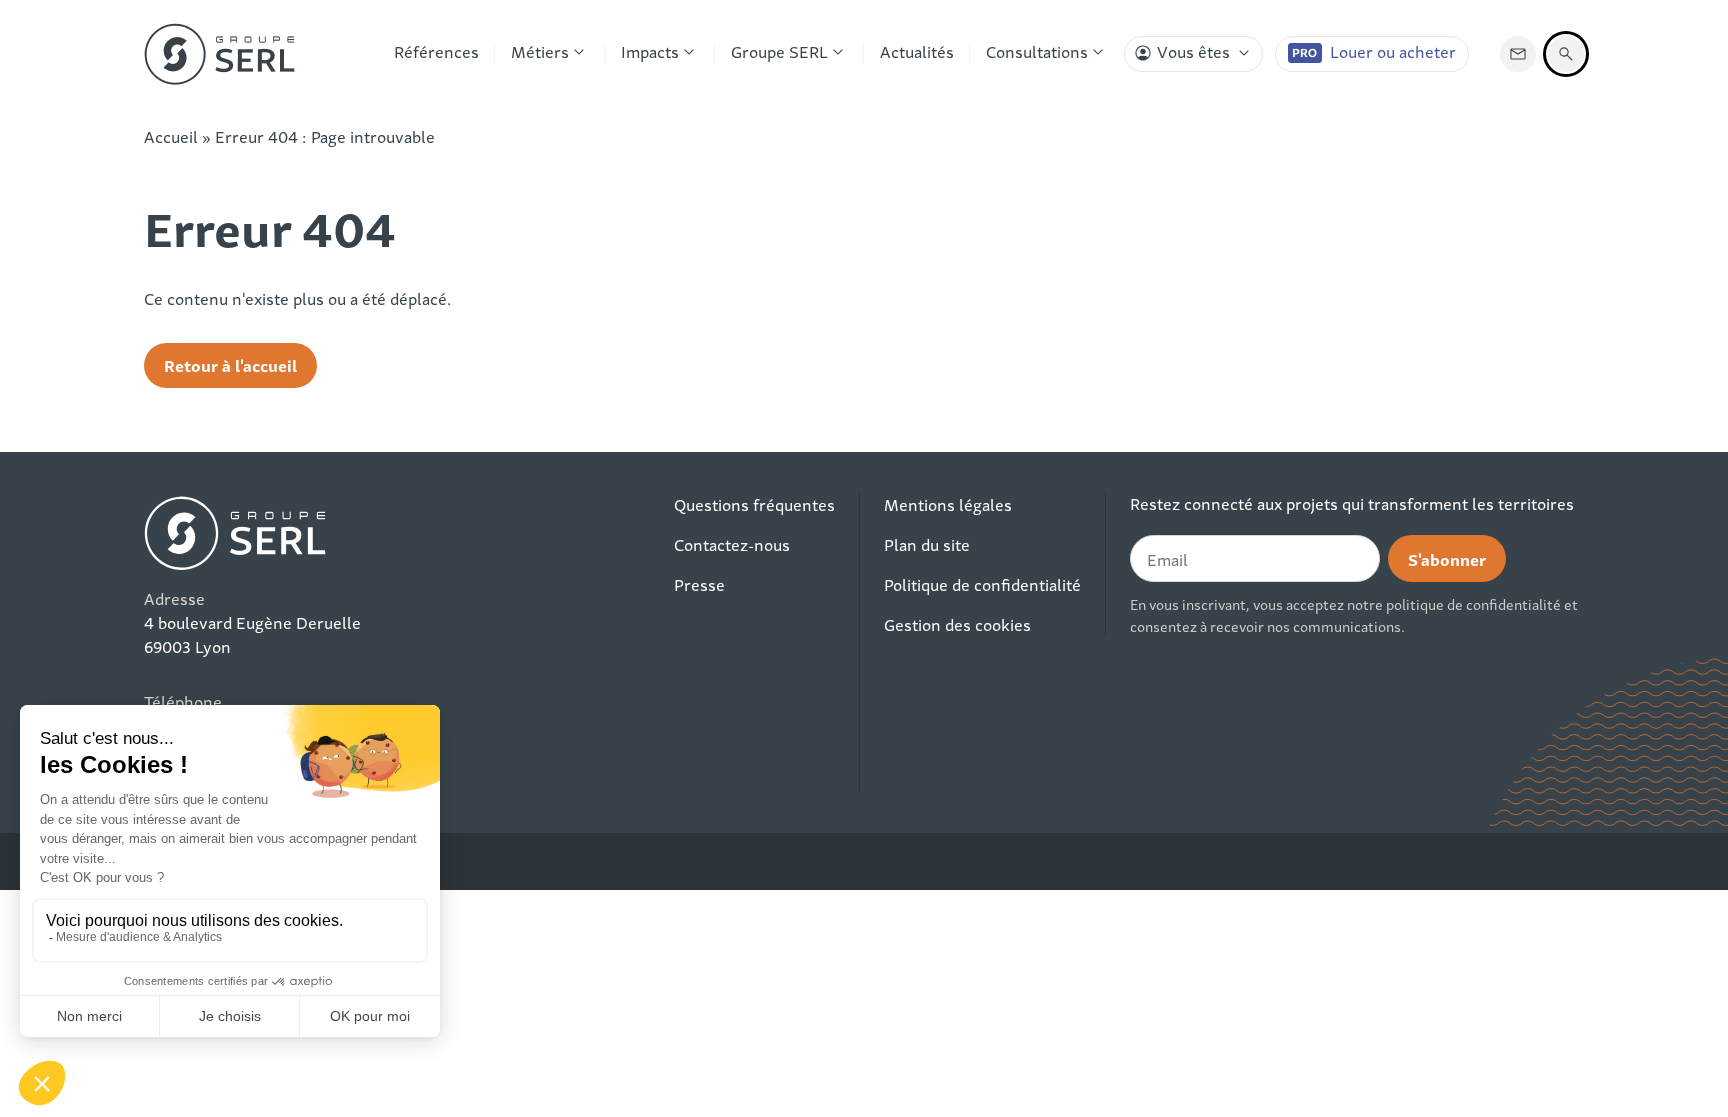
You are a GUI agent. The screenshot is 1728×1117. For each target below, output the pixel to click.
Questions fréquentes (754, 504)
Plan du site (927, 544)
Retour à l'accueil (230, 364)
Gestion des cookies (957, 624)
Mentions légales (948, 504)
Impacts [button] (650, 51)
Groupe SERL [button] (779, 51)
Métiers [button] (540, 51)
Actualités (917, 51)
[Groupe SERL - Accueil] (219, 54)
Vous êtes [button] (1193, 51)
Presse (699, 584)
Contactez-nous (732, 544)
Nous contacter (1518, 54)
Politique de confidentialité (982, 584)
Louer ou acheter (1393, 51)
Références (436, 51)
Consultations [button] (1037, 51)
